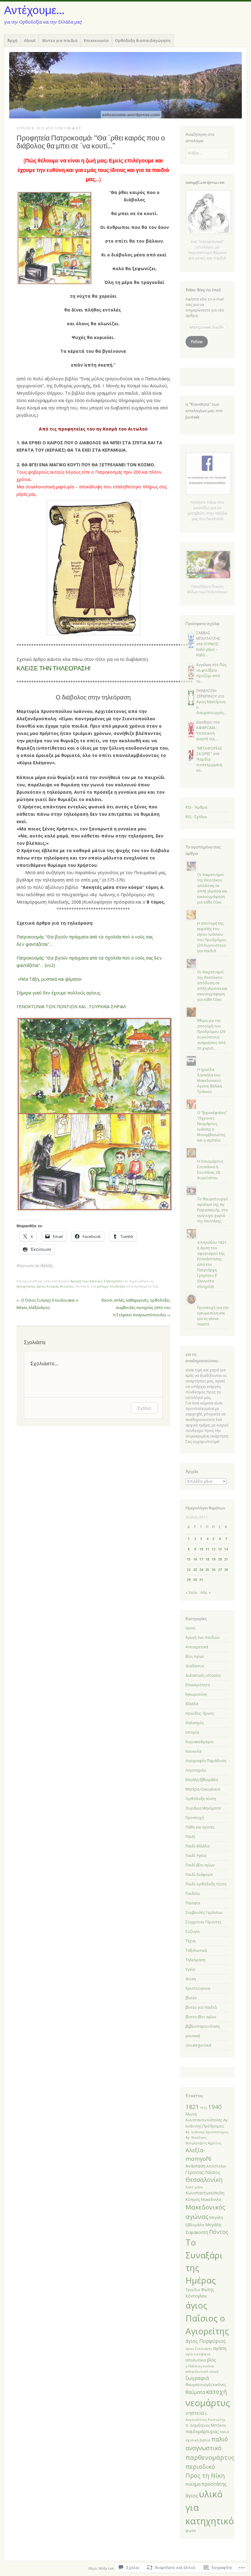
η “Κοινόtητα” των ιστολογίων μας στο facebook (204, 411)
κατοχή (216, 2392)
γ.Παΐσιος (194, 2366)
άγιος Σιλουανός (199, 2349)
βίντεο (191, 1998)
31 (201, 1580)
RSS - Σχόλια (196, 817)
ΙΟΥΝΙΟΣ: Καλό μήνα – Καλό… (208, 649)
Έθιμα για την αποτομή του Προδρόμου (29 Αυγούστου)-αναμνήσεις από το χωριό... (212, 1034)
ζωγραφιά (197, 2378)
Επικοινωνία (96, 40)
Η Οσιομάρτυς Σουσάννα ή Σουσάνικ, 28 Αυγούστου (210, 1170)
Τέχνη (191, 1941)
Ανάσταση (195, 2166)
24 (201, 1569)
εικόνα (208, 2366)
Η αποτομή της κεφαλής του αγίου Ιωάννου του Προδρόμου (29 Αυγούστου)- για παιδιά (212, 937)
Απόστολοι (216, 2166)
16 (195, 1559)
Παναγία (193, 1903)
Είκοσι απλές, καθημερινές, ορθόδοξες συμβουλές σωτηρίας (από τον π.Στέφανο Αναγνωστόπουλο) (136, 1308)
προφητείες (26, 1286)
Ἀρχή (12, 40)
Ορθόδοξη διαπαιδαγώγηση (143, 40)
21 (226, 1559)
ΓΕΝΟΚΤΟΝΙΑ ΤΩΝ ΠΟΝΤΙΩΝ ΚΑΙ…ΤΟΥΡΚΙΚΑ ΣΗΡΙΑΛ (71, 1007)
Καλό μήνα (194, 2187)
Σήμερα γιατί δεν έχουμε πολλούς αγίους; (59, 993)
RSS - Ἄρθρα (196, 807)
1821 (192, 2107)
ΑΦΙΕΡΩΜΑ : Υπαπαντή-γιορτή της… (207, 733)
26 (213, 1569)
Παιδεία (193, 1894)
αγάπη (220, 2348)
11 (207, 1549)
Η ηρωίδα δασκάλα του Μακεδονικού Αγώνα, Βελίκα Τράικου (210, 1081)
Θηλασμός (195, 1723)
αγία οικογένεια (198, 2354)
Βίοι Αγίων (195, 1656)
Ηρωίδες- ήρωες (200, 1713)
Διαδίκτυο (195, 1666)
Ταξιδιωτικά (196, 1950)
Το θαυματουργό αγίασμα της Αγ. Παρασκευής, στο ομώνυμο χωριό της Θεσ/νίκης (213, 1210)
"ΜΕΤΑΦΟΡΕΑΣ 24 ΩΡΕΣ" (209, 751)
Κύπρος (193, 2199)
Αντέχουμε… (34, 10)
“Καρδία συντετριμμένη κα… (209, 765)
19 (213, 1559)
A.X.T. (77, 128)
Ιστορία (192, 1732)
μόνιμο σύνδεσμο (111, 1286)
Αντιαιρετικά (197, 1647)
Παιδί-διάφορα (199, 1875)
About (30, 40)
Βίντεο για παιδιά (60, 40)
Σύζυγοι (193, 1931)
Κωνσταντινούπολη (205, 2193)
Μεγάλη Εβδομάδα (202, 1780)
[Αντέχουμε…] (125, 85)
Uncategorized (198, 2045)
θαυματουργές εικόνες (206, 2385)
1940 (215, 2107)
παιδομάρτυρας (202, 2431)
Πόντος (219, 2232)
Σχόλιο (144, 1408)
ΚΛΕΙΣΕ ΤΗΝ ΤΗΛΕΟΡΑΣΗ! (54, 668)
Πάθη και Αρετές (200, 1827)
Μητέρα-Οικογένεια (203, 1789)
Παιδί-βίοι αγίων (200, 1865)
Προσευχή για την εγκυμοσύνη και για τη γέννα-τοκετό (213, 1316)
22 (189, 1569)
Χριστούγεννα (198, 1988)
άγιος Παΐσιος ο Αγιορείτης (207, 2318)
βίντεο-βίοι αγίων (201, 2017)
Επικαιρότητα (198, 1685)
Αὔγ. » (206, 1592)
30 (195, 1580)
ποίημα (193, 2484)
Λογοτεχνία (196, 1770)
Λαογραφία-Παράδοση (206, 1761)
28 (226, 1569)
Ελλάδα (192, 1704)
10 (201, 1549)
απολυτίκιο (196, 2360)
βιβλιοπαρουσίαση (203, 2026)
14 (226, 1549)
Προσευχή (195, 1818)
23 (195, 1569)
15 (189, 1559)
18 (207, 1559)
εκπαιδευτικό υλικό (202, 2371)
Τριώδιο (193, 2290)
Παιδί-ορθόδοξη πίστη (206, 1884)
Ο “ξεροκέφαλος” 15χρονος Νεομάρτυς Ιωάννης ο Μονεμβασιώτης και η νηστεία (212, 1126)
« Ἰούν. (192, 1592)
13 (220, 1549)
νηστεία (195, 2413)
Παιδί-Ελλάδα (197, 1846)
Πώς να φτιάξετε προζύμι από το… (211, 673)
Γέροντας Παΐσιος (203, 2172)
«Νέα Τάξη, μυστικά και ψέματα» (50, 979)
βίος (212, 2360)
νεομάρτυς (208, 2403)
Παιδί (190, 1837)
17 (201, 1559)
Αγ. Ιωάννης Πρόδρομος (207, 2123)
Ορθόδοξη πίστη (201, 1799)
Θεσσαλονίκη (204, 2180)
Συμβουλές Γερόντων (204, 1912)
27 (220, 1569)
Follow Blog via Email (203, 290)
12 (213, 1549)
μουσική (193, 2036)
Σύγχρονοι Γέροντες (203, 1922)
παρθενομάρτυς (210, 2457)
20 (220, 1559)
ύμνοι (191, 1628)
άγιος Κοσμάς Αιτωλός (55, 1286)
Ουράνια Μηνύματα (203, 1808)
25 (207, 1569)
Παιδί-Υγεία (196, 1856)
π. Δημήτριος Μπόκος (206, 2425)
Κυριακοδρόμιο (200, 1742)
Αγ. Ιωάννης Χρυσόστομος (207, 2132)
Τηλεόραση (113, 1281)
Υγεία (190, 1969)
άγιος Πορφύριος (206, 2341)
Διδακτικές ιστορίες (203, 1675)
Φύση (191, 1979)
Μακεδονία (211, 2199)
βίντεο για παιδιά (201, 2007)
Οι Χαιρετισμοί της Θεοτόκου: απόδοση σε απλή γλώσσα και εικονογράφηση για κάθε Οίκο (212, 888)
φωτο (191, 2531)
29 (189, 1580)
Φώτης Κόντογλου (200, 2293)
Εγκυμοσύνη (196, 1694)
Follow (197, 342)
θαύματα (195, 2392)
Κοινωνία (193, 1751)
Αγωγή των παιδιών (86, 1281)
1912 (204, 2108)
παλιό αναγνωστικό (207, 2444)
